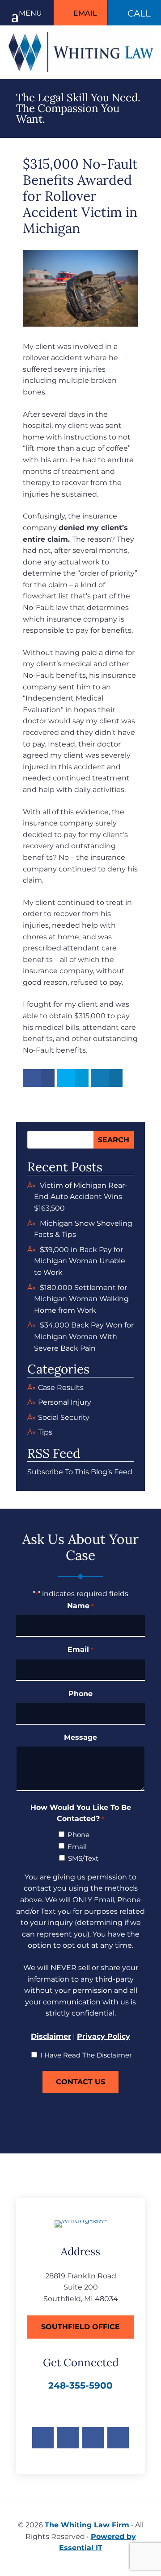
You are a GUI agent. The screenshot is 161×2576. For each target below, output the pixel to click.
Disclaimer (51, 2036)
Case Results (61, 1388)
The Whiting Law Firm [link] (87, 2525)
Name (80, 1606)
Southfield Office (80, 2327)
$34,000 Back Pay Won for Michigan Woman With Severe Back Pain (84, 1336)
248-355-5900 (80, 2385)
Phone (80, 1694)
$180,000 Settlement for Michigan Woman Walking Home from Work (81, 1299)
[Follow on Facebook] (43, 2438)
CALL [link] (139, 13)
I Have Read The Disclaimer (86, 2055)
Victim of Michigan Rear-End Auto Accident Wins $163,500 (81, 1197)
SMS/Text (83, 1858)
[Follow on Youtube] (118, 2438)
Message (80, 1737)
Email (85, 13)
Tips (45, 1432)
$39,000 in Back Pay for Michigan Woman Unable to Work (80, 1261)
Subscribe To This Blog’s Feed (80, 1472)
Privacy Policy (104, 2036)
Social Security (64, 1417)
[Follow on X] (68, 2438)
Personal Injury (65, 1402)
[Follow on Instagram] (93, 2438)
